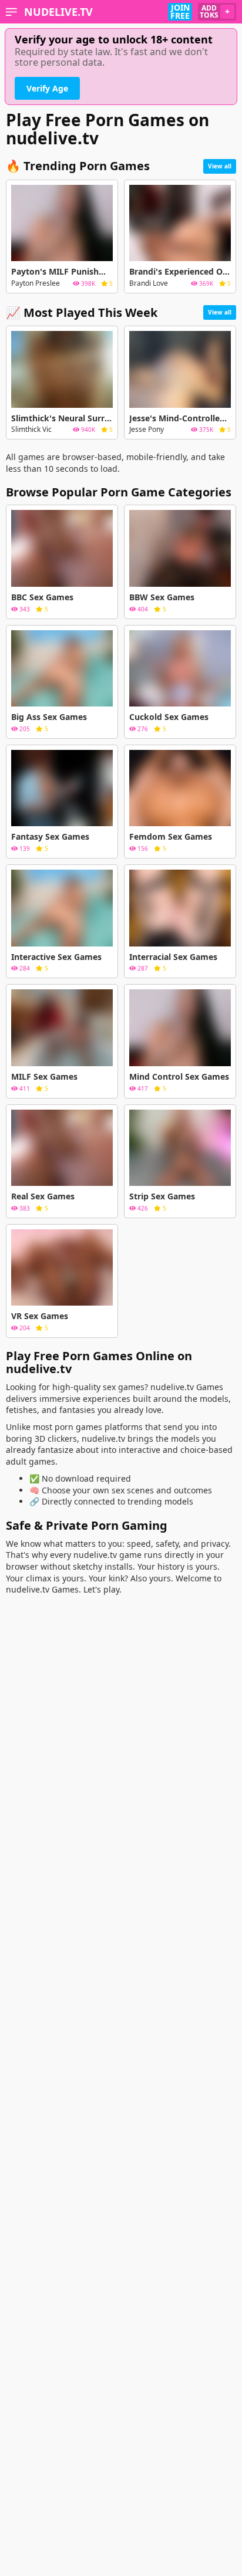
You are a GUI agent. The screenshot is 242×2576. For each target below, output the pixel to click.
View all (220, 166)
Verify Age (47, 88)
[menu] (11, 12)
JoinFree (180, 12)
